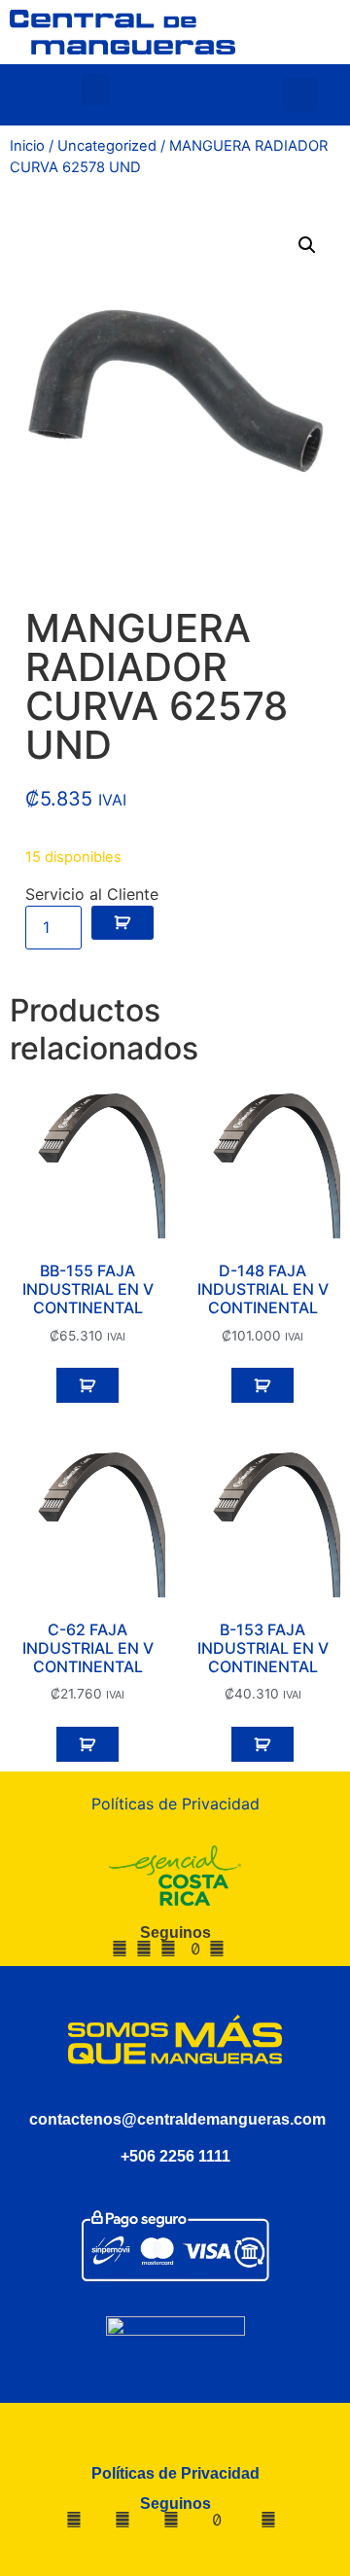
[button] (95, 90)
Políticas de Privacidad (175, 1804)
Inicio (27, 146)
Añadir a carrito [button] (87, 1385)
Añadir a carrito (122, 923)
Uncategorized (107, 146)
